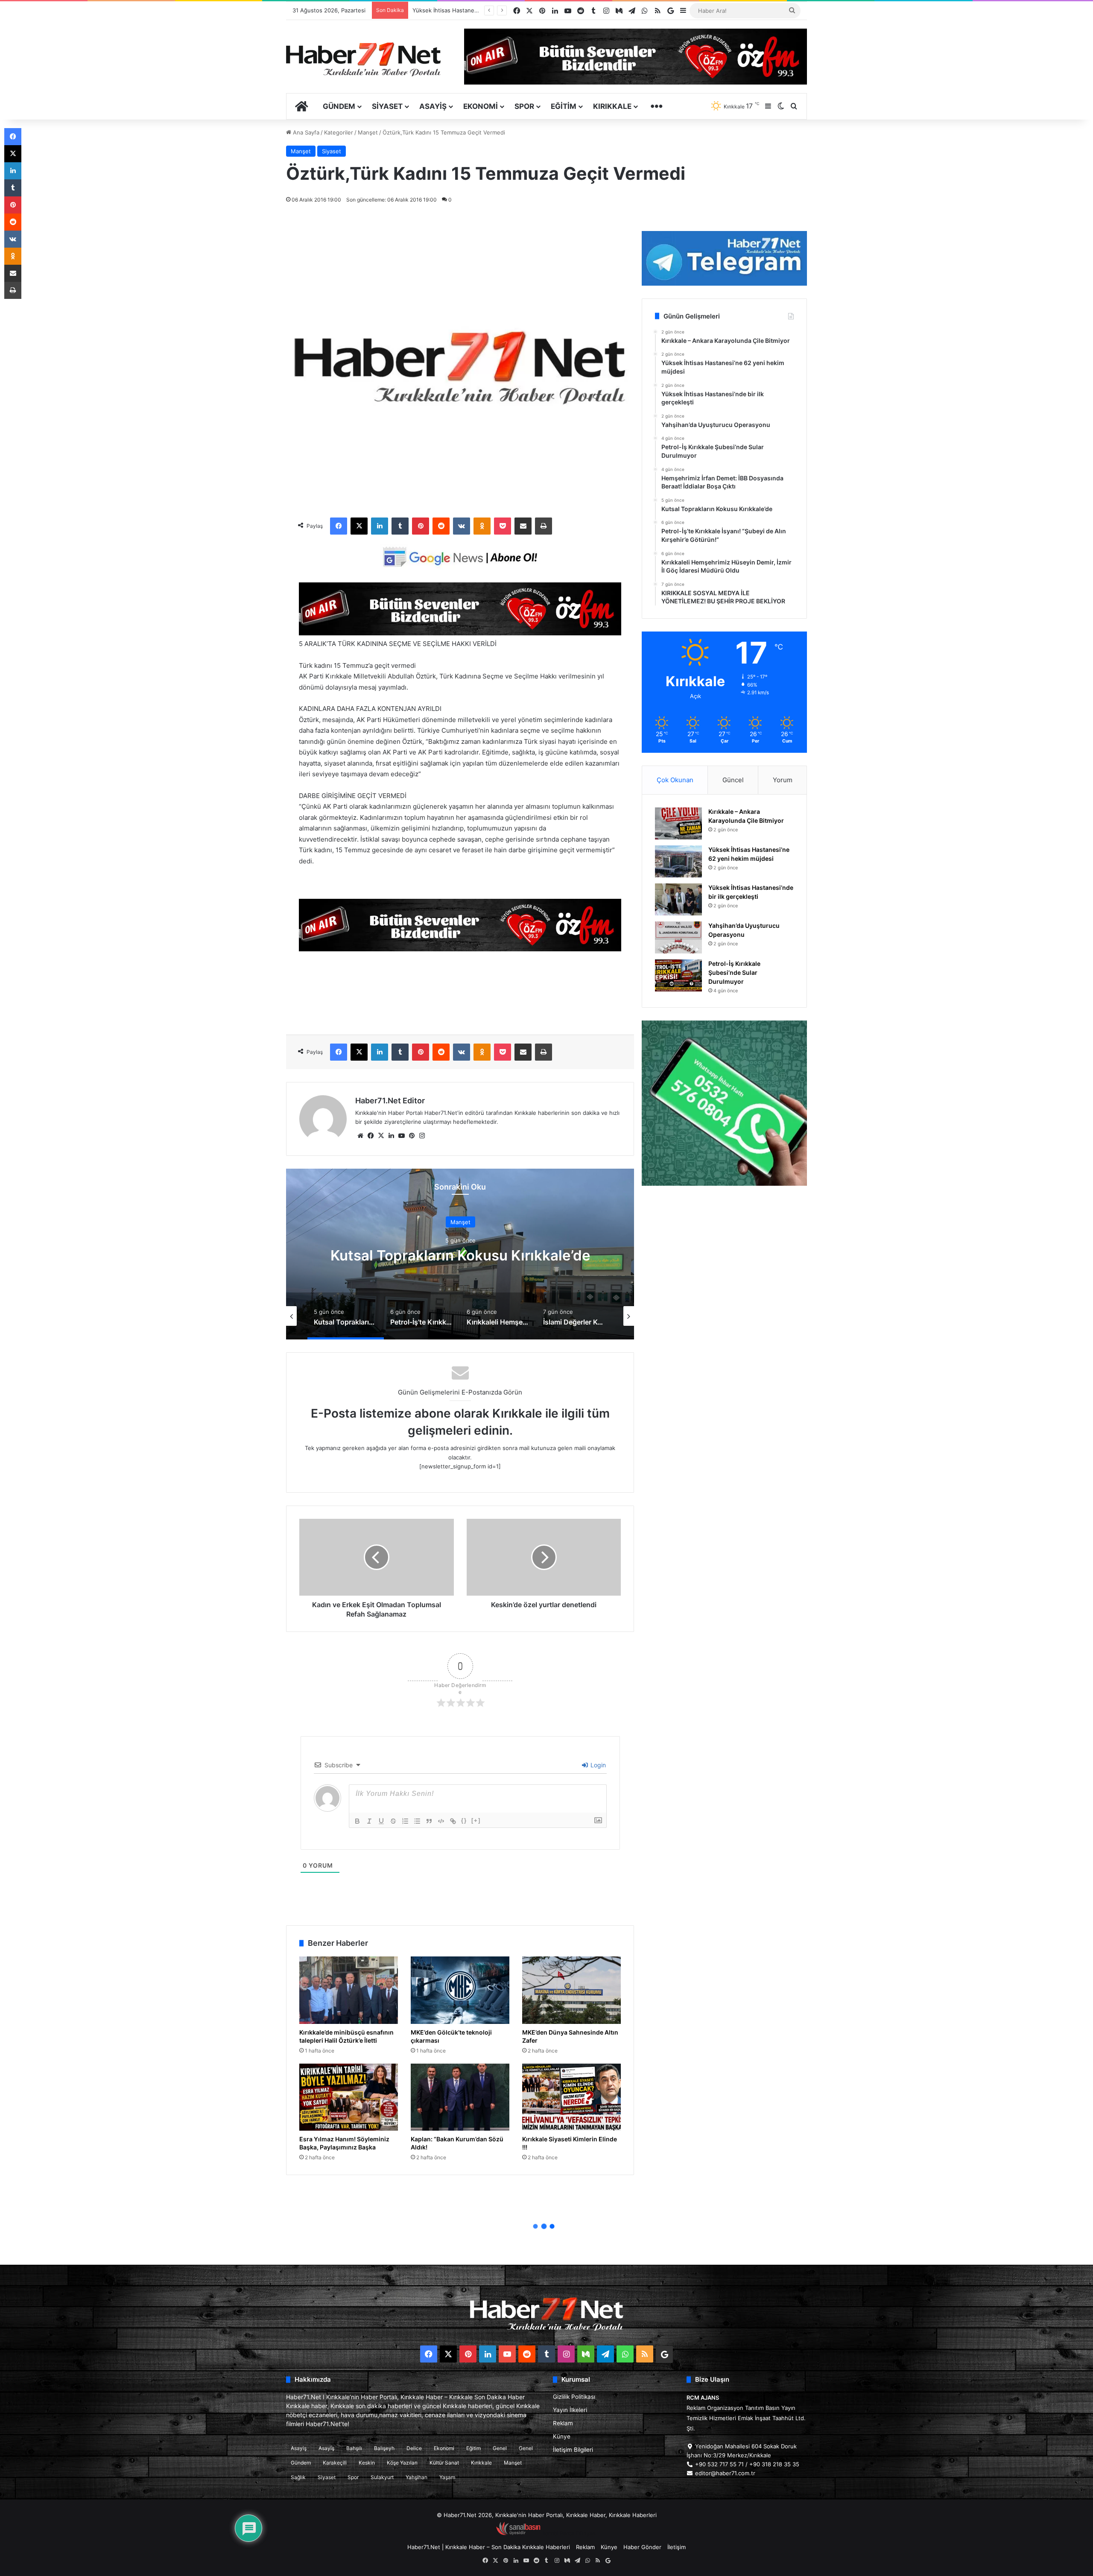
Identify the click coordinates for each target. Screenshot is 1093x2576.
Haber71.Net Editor (390, 1101)
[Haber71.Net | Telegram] (724, 258)
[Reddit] (441, 526)
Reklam (563, 2423)
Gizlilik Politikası (574, 2397)
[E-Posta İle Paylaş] (523, 526)
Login (597, 1765)
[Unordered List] (417, 1821)
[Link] (453, 1821)
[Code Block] (441, 1821)
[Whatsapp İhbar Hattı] (724, 1103)
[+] (476, 1820)
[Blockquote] (429, 1821)
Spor (524, 106)
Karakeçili (335, 2463)
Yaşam (447, 2477)
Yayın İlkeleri (570, 2410)
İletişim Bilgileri (573, 2450)
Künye (562, 2436)
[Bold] (357, 1821)
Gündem (339, 106)
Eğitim (564, 106)
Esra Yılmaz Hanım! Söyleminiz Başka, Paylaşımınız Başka (344, 2143)
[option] (460, 1254)
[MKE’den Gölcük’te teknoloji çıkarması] (460, 1990)
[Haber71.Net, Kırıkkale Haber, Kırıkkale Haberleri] (363, 59)
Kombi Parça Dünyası (570, 2533)
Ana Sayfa (305, 132)
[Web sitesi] (360, 1136)
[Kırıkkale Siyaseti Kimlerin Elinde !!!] (571, 2097)
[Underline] (381, 1821)
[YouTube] (401, 1136)
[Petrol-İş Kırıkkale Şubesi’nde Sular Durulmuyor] (678, 975)
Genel (500, 2448)
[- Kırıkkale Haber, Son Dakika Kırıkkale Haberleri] (460, 633)
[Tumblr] (400, 526)
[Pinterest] (421, 526)
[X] (359, 526)
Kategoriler (339, 132)
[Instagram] (422, 1136)
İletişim (677, 2547)
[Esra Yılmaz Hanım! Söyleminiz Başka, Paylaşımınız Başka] (349, 2097)
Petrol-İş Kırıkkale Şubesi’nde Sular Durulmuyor (475, 10)
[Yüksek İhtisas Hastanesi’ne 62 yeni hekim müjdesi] (678, 861)
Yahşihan (416, 2477)
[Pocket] (503, 526)
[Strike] (393, 1821)
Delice (414, 2448)
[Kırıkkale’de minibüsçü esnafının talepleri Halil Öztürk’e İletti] (349, 1990)
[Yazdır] (544, 526)
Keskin (367, 2463)
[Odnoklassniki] (482, 526)
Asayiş (433, 106)
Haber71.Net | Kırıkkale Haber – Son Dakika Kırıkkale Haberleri (489, 2547)
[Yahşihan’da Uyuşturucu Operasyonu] (678, 937)
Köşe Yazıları (402, 2463)
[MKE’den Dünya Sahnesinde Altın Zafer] (571, 1990)
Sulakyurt (382, 2477)
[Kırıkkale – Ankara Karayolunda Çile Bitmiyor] (678, 823)
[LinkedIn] (380, 526)
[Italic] (369, 1821)
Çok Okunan (675, 780)
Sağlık (298, 2477)
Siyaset (387, 106)
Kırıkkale (612, 106)
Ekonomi (481, 106)
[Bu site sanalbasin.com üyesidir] (518, 2533)
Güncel (733, 780)
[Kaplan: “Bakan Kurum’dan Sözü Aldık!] (460, 2097)
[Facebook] (339, 526)
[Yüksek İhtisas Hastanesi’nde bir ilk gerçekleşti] (678, 899)
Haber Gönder (642, 2547)
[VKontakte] (462, 526)
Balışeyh (384, 2448)
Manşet (368, 132)
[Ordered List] (405, 1821)
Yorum (783, 780)
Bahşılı (354, 2448)
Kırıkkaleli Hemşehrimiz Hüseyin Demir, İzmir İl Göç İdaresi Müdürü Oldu (460, 1255)
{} (464, 1820)
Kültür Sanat (444, 2463)
